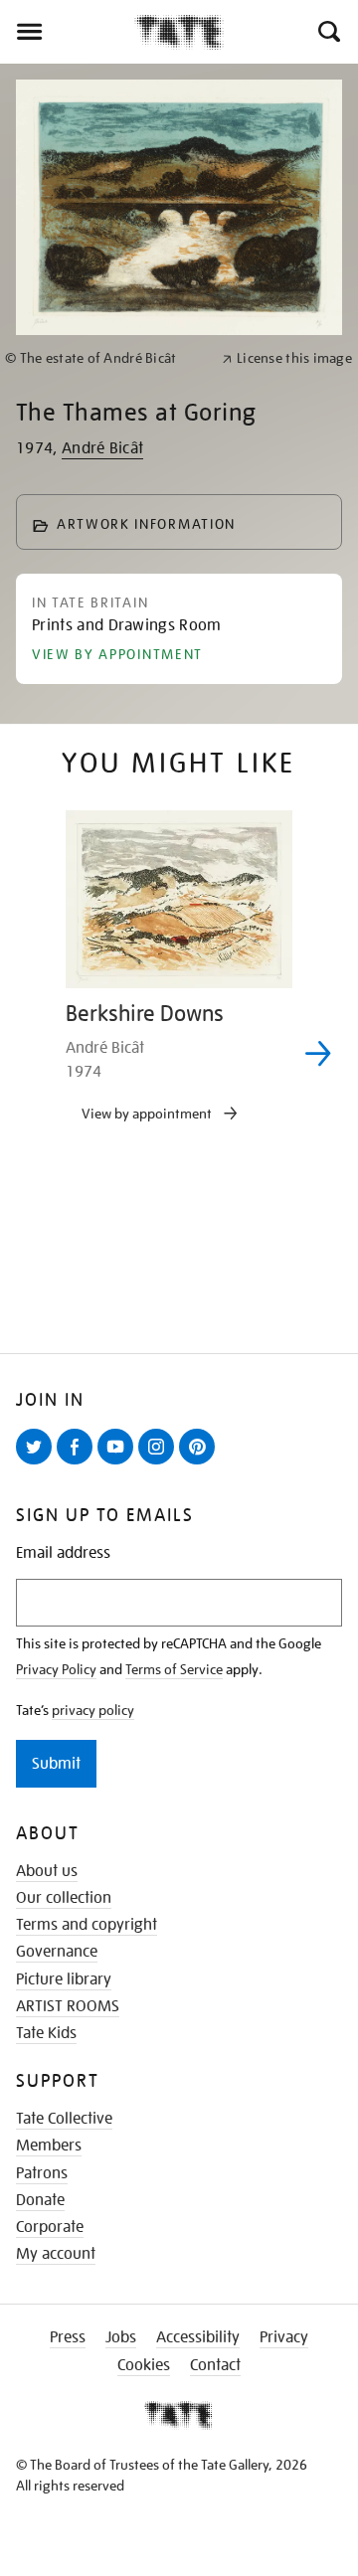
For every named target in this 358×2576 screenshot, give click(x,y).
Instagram (160, 1463)
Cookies (144, 2365)
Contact (215, 2365)
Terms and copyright (87, 1925)
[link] (105, 358)
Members (49, 2146)
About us (47, 1871)
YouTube (119, 1463)
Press (68, 2337)
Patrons (42, 2173)
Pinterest (201, 1463)
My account (56, 2254)
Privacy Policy (56, 1669)
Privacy (284, 2337)
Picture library (64, 1979)
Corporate (50, 2227)
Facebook (79, 1463)
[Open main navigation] (67, 32)
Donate (40, 2200)
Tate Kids (46, 2033)
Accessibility (198, 2337)
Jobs (121, 2337)
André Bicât (103, 448)
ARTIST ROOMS (68, 2006)
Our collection (64, 1898)
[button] (328, 32)
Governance (57, 1952)
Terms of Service (174, 1669)
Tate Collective (64, 2119)
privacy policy (93, 1710)
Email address (63, 1553)
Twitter (38, 1463)
